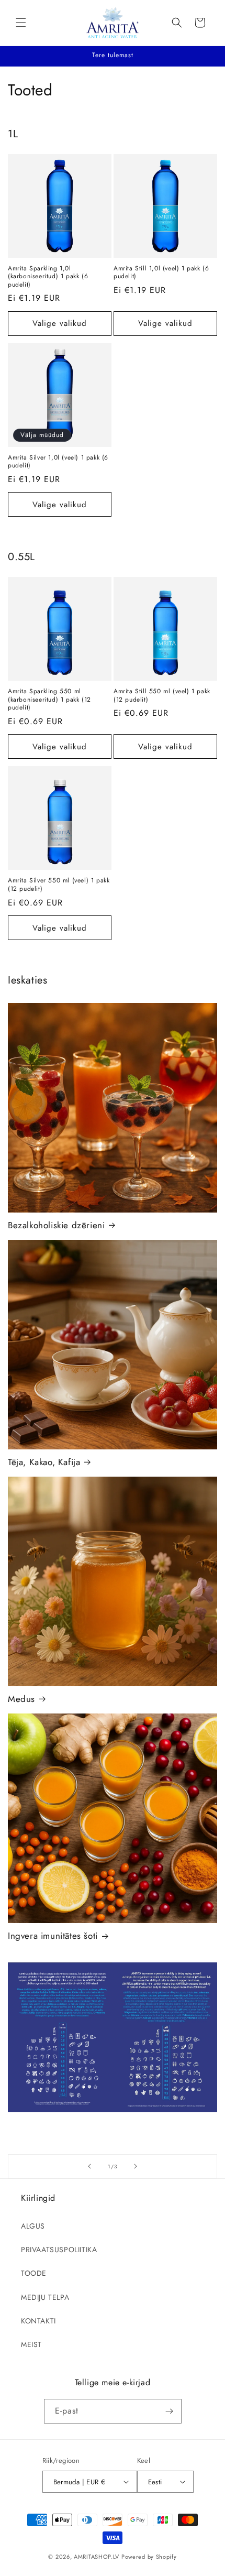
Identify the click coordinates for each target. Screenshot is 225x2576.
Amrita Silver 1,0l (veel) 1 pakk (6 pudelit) (58, 462)
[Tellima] (170, 2411)
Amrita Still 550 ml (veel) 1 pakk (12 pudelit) (162, 696)
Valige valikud (60, 323)
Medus (21, 1699)
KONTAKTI (38, 2321)
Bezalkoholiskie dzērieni (56, 1225)
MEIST (31, 2344)
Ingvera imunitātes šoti (53, 1936)
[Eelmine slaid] (89, 2166)
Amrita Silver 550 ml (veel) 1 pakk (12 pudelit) (59, 885)
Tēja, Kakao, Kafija (44, 1462)
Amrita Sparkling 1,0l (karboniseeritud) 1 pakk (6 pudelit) (48, 277)
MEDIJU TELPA (45, 2297)
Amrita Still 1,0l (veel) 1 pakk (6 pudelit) (161, 273)
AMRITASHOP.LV (97, 2557)
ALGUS (33, 2226)
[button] (21, 23)
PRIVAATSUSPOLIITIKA (59, 2250)
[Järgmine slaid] (136, 2166)
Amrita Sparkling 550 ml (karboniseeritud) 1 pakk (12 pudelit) (49, 700)
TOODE (34, 2273)
